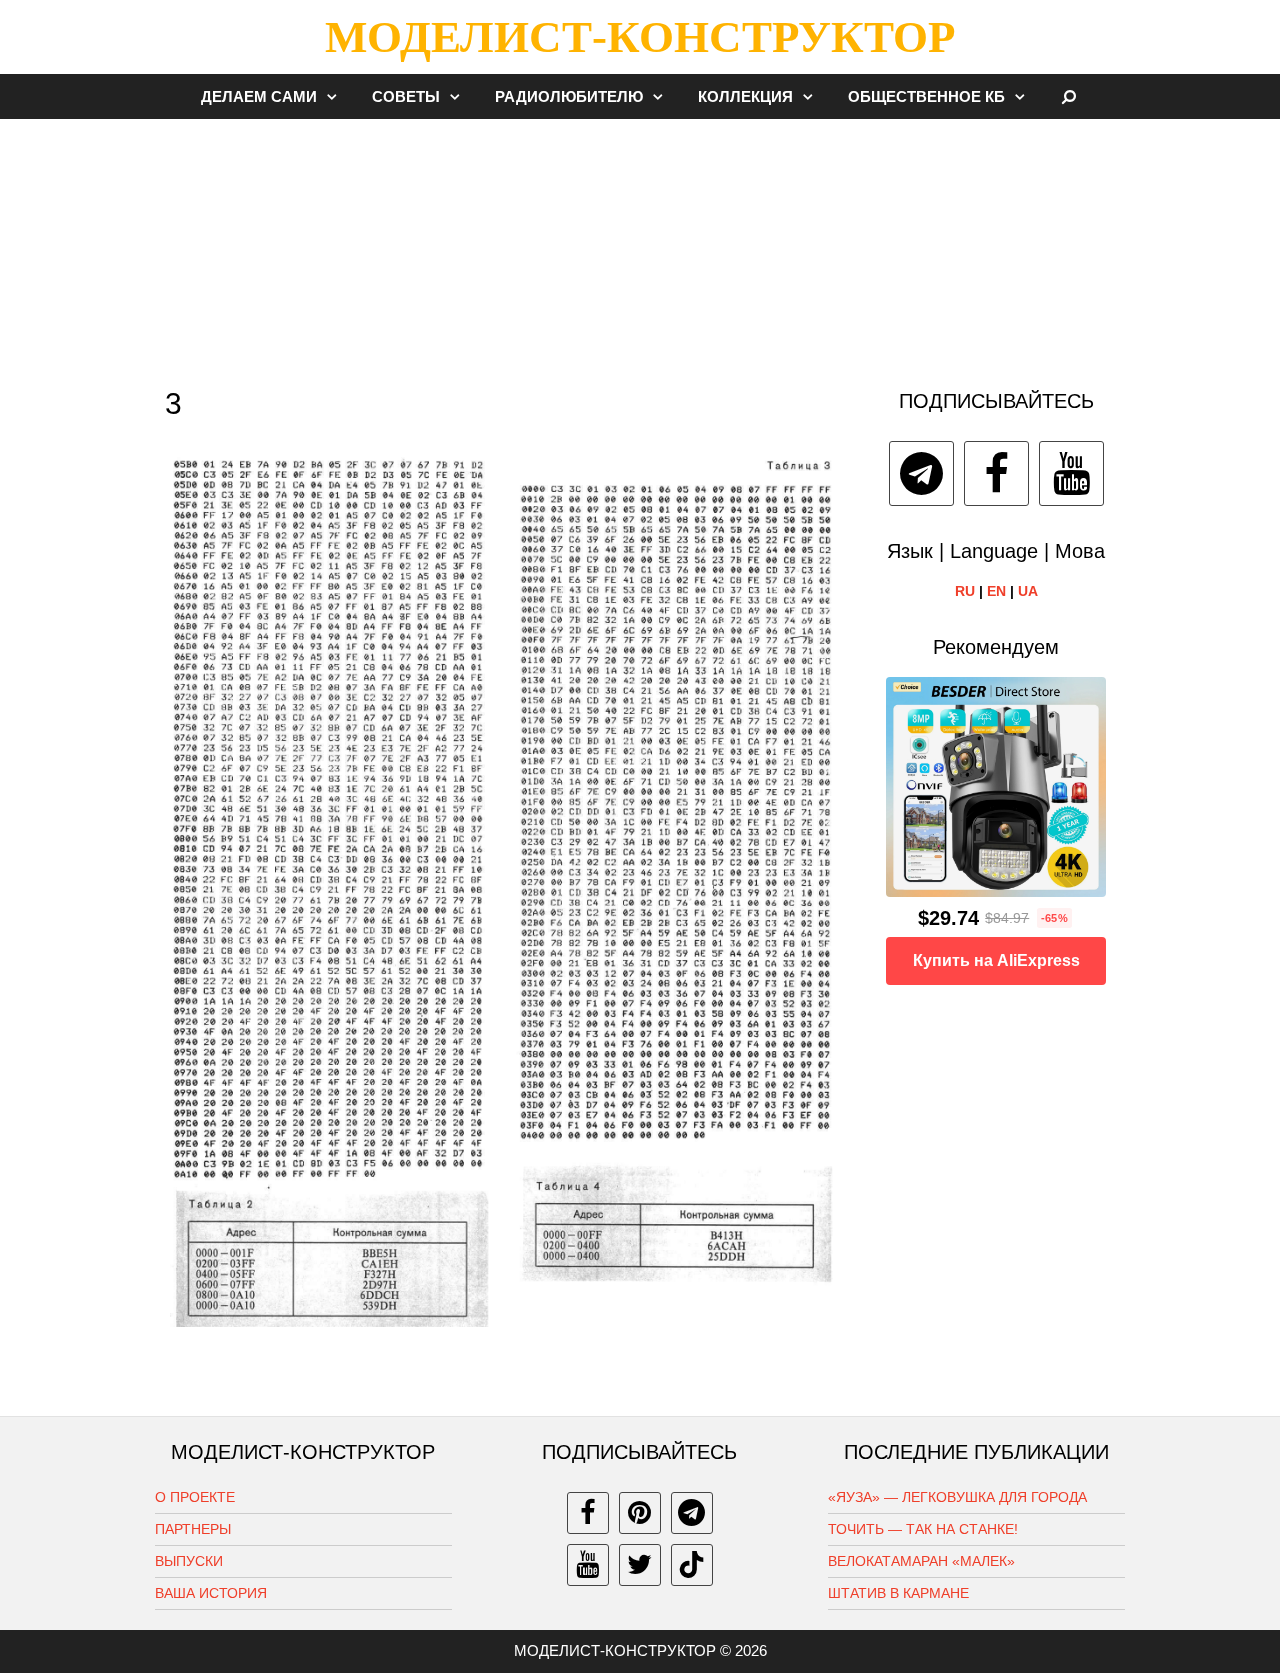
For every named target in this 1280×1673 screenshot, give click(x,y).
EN (996, 591)
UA (1028, 591)
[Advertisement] (640, 244)
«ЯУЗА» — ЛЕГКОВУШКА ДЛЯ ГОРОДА (957, 1497)
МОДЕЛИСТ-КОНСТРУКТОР (640, 37)
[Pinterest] (640, 1513)
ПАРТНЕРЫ (193, 1529)
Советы (406, 96)
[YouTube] (1071, 473)
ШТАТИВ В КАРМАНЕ (898, 1593)
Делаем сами (259, 96)
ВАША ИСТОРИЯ (211, 1593)
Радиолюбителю (569, 96)
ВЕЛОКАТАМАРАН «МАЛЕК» (921, 1561)
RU (965, 591)
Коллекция (745, 96)
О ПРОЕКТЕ (195, 1497)
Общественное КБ (926, 96)
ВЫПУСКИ (189, 1561)
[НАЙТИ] (1069, 96)
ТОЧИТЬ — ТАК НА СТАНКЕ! (923, 1529)
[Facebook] (996, 473)
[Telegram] (921, 473)
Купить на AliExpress (996, 960)
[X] (640, 1565)
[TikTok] (692, 1565)
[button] (337, 96)
